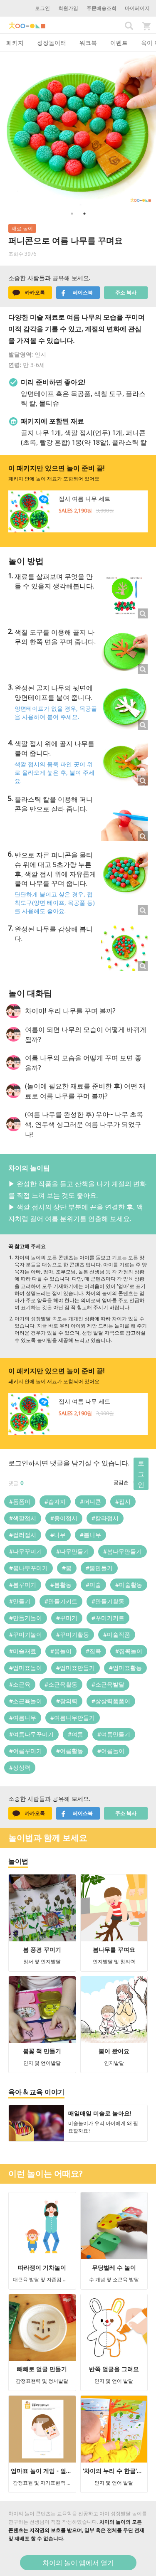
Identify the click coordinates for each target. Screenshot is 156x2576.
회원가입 (68, 8)
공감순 (121, 1482)
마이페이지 (137, 8)
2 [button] (84, 214)
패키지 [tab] (15, 43)
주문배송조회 (102, 8)
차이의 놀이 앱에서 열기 (78, 2563)
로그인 (42, 8)
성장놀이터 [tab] (52, 43)
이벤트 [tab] (119, 43)
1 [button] (72, 214)
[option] (78, 129)
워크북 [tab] (88, 43)
